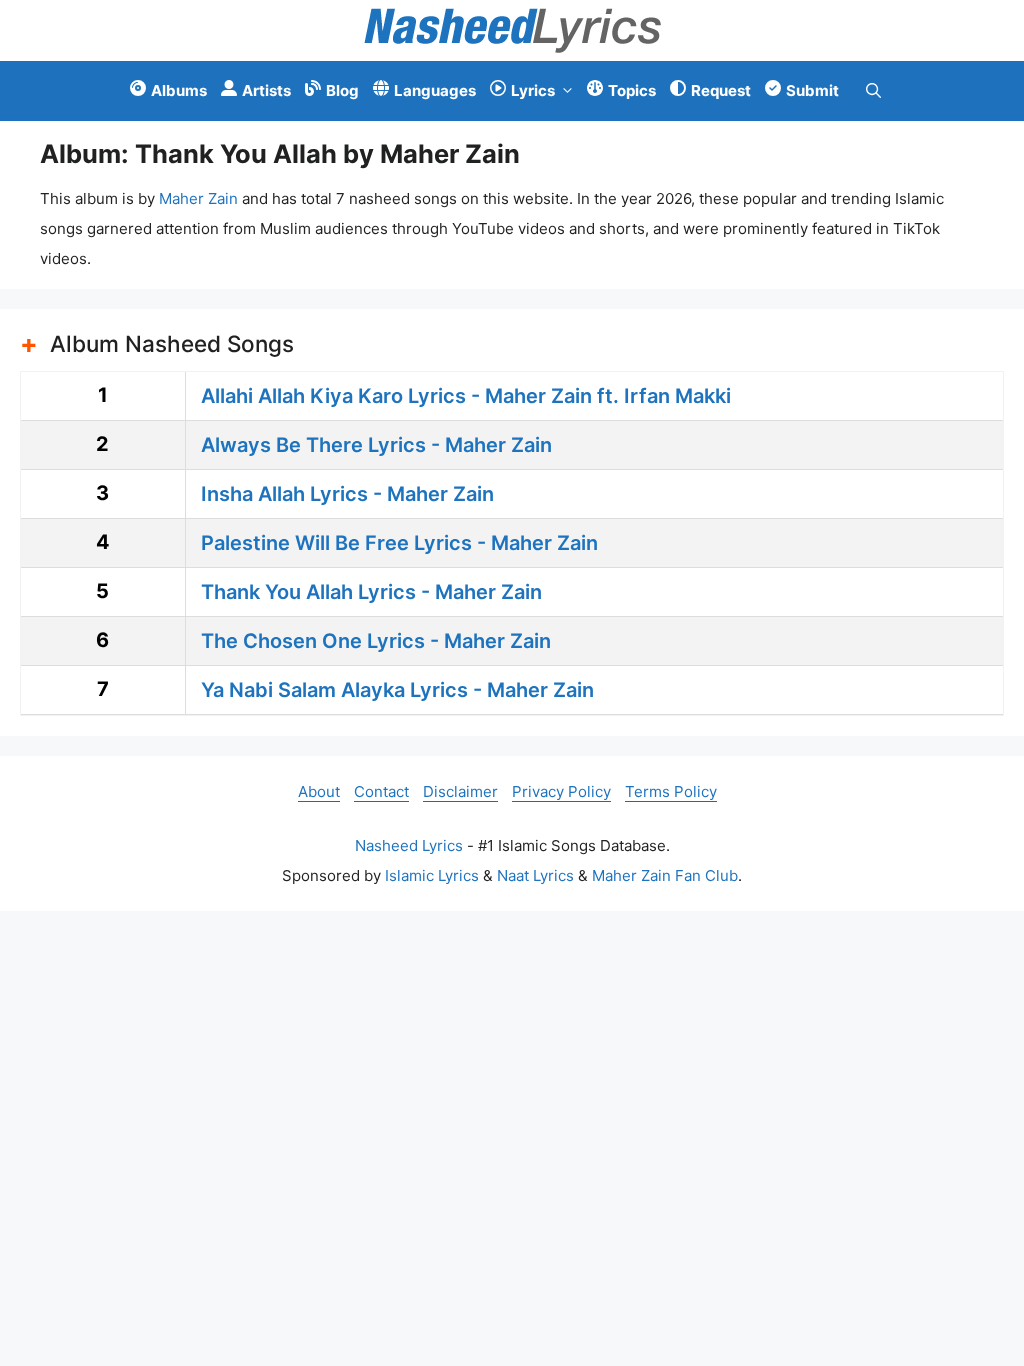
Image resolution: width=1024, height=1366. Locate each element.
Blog (342, 90)
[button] (873, 91)
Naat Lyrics (535, 875)
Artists (266, 90)
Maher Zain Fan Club (665, 875)
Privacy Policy (561, 791)
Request (721, 90)
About (319, 791)
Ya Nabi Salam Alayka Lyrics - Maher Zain (397, 690)
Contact (381, 791)
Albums (179, 90)
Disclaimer (460, 791)
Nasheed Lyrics (409, 845)
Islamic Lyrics (432, 875)
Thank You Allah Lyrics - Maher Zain (371, 592)
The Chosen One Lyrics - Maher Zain (376, 641)
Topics (632, 90)
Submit (812, 90)
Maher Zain (198, 198)
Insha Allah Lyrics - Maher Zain (347, 494)
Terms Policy (671, 791)
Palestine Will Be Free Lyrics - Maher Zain (399, 543)
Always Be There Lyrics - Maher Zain (376, 445)
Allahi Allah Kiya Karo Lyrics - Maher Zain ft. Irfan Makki (466, 396)
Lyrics (533, 90)
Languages (435, 90)
